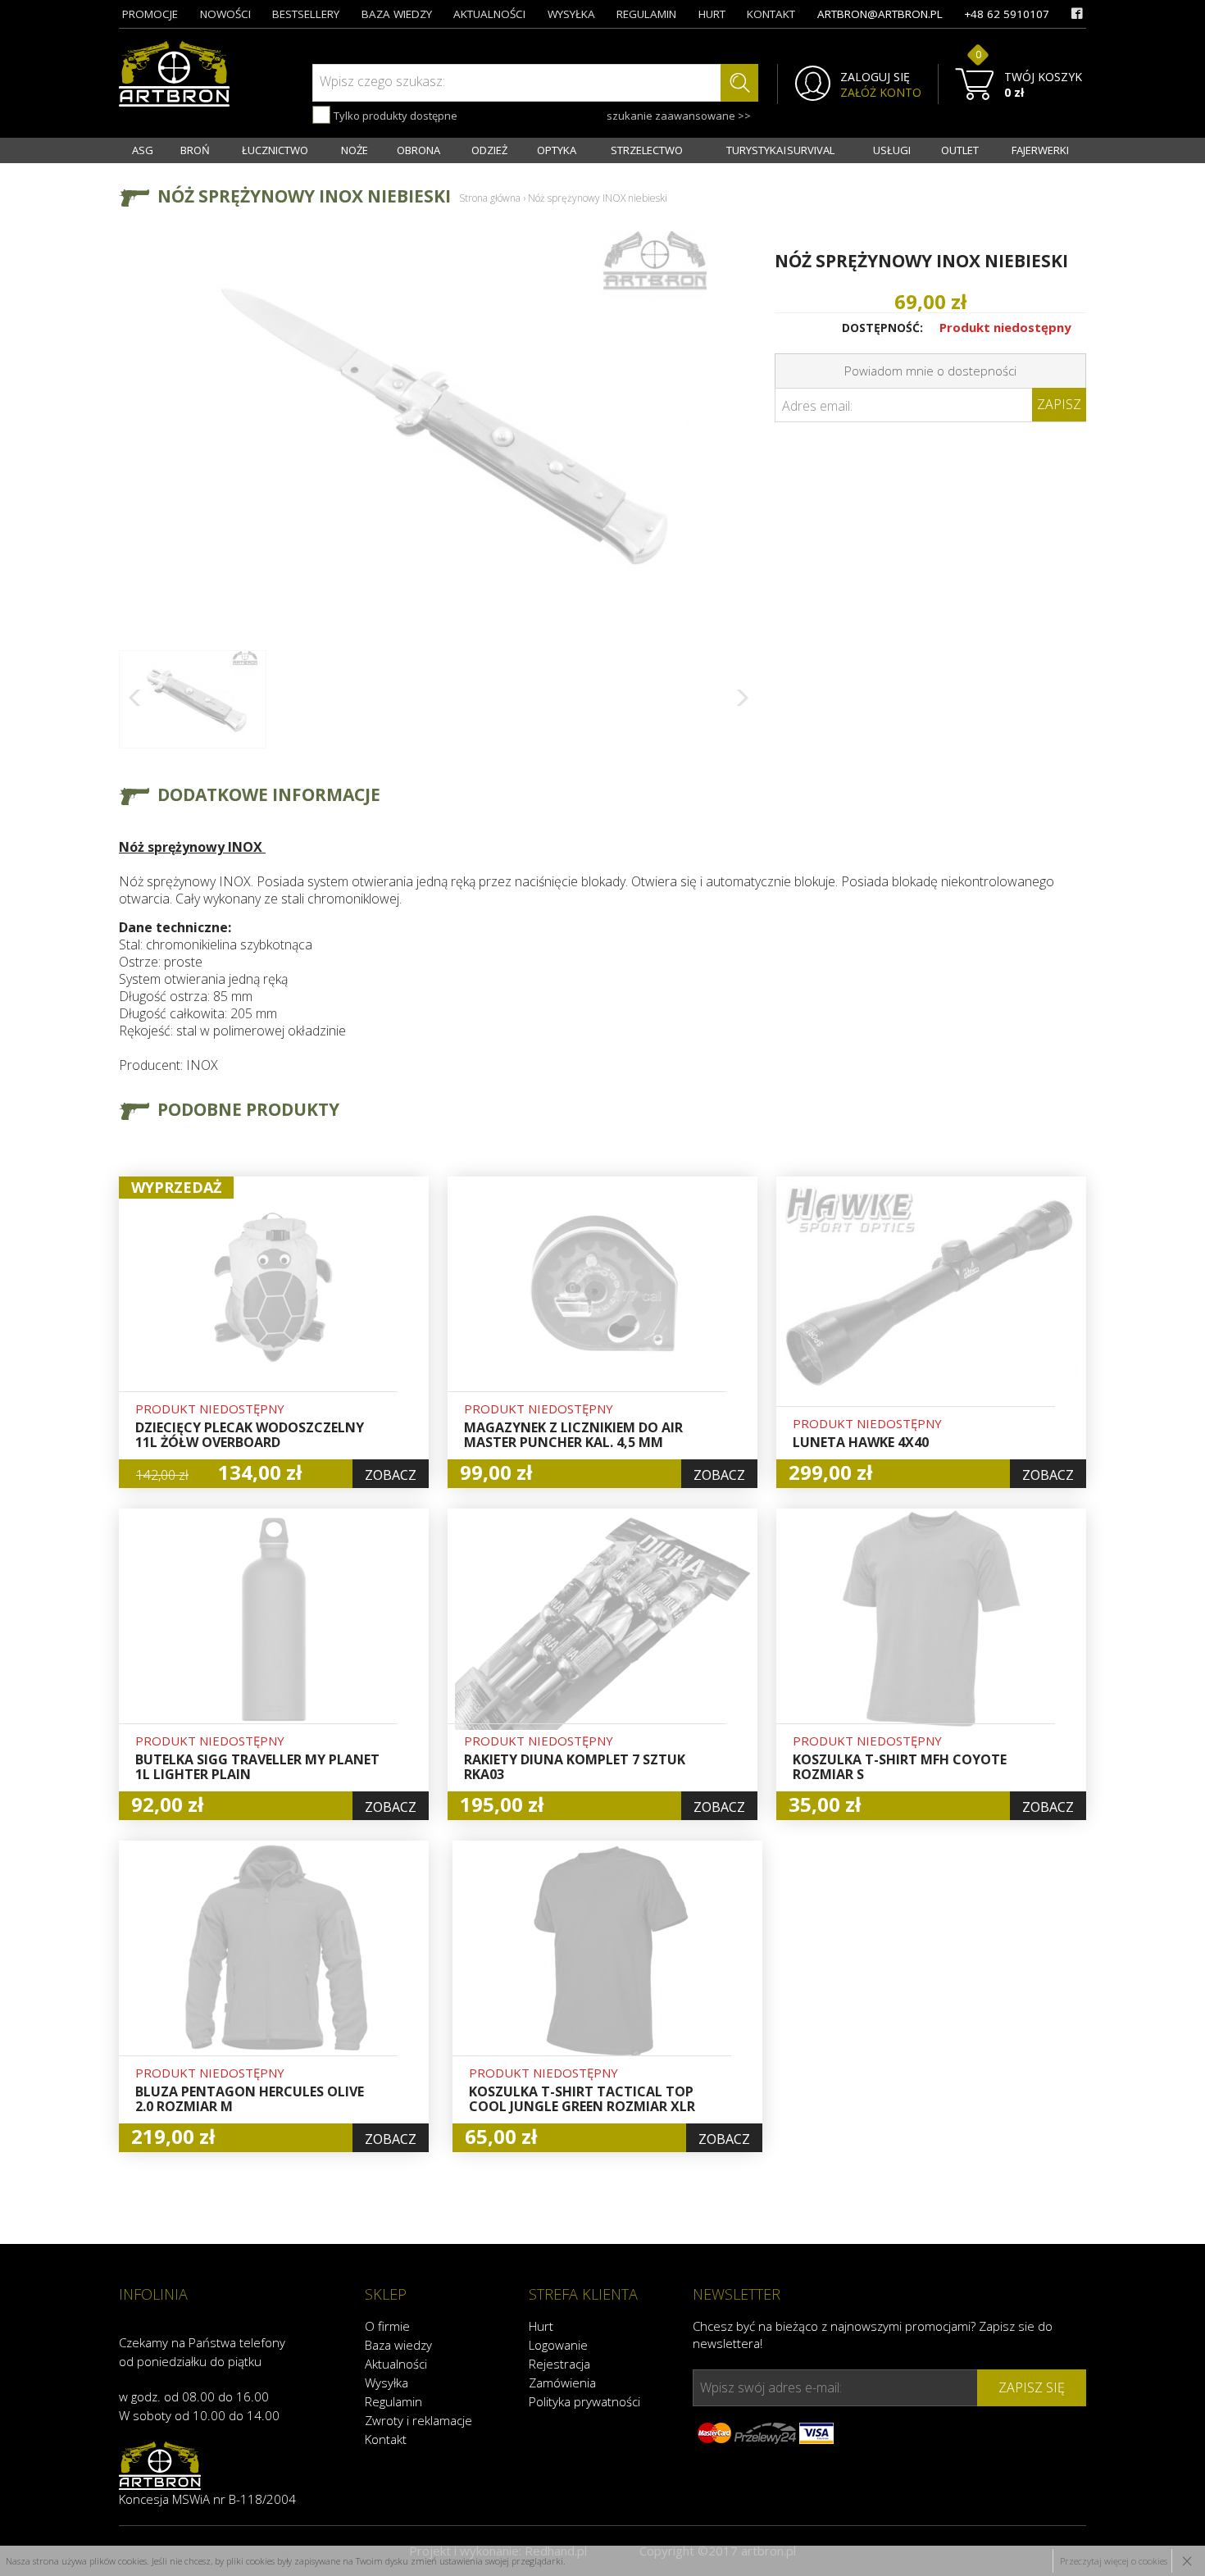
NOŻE (355, 150)
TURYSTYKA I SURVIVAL (780, 150)
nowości (225, 14)
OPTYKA (557, 150)
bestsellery (306, 14)
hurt (712, 14)
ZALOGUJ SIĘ (875, 77)
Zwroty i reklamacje (418, 2420)
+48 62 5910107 (1007, 14)
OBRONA (418, 150)
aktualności (489, 14)
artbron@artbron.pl (880, 14)
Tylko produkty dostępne (394, 116)
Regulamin (393, 2401)
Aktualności (396, 2364)
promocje (150, 14)
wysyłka (571, 14)
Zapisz (1059, 404)
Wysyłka (387, 2383)
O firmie (387, 2326)
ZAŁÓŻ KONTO (881, 93)
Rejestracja (559, 2364)
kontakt (771, 14)
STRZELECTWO (647, 150)
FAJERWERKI (1040, 150)
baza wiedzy (397, 14)
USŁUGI (892, 150)
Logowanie (558, 2345)
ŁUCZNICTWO (275, 150)
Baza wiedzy (398, 2345)
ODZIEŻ (489, 150)
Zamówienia (562, 2383)
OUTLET (960, 150)
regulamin (646, 14)
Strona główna (490, 198)
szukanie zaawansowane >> (679, 116)
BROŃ (195, 150)
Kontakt (386, 2439)
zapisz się (1032, 2387)
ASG (143, 150)
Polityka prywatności (584, 2401)
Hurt (541, 2326)
